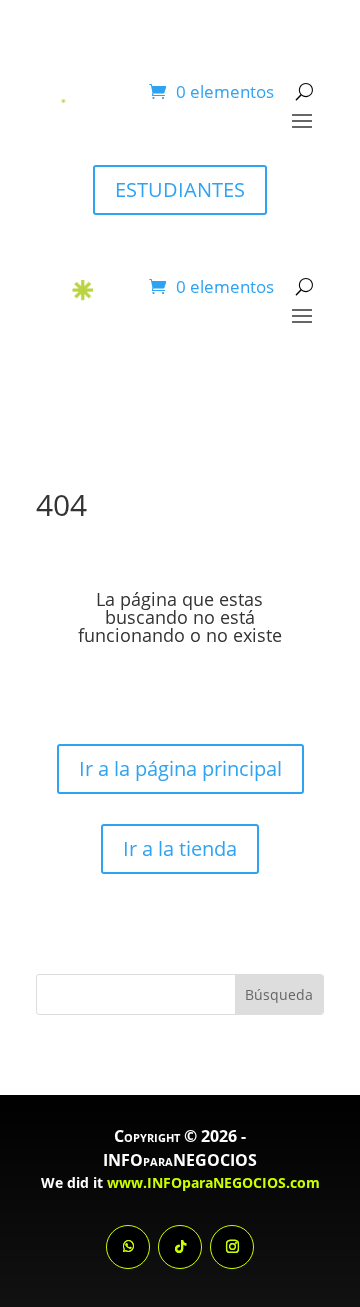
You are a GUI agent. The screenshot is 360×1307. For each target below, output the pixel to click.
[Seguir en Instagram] (232, 1247)
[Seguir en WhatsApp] (128, 1247)
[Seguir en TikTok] (180, 1247)
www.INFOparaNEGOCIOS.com (213, 1182)
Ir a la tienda (180, 848)
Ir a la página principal (180, 768)
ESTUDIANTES (180, 189)
